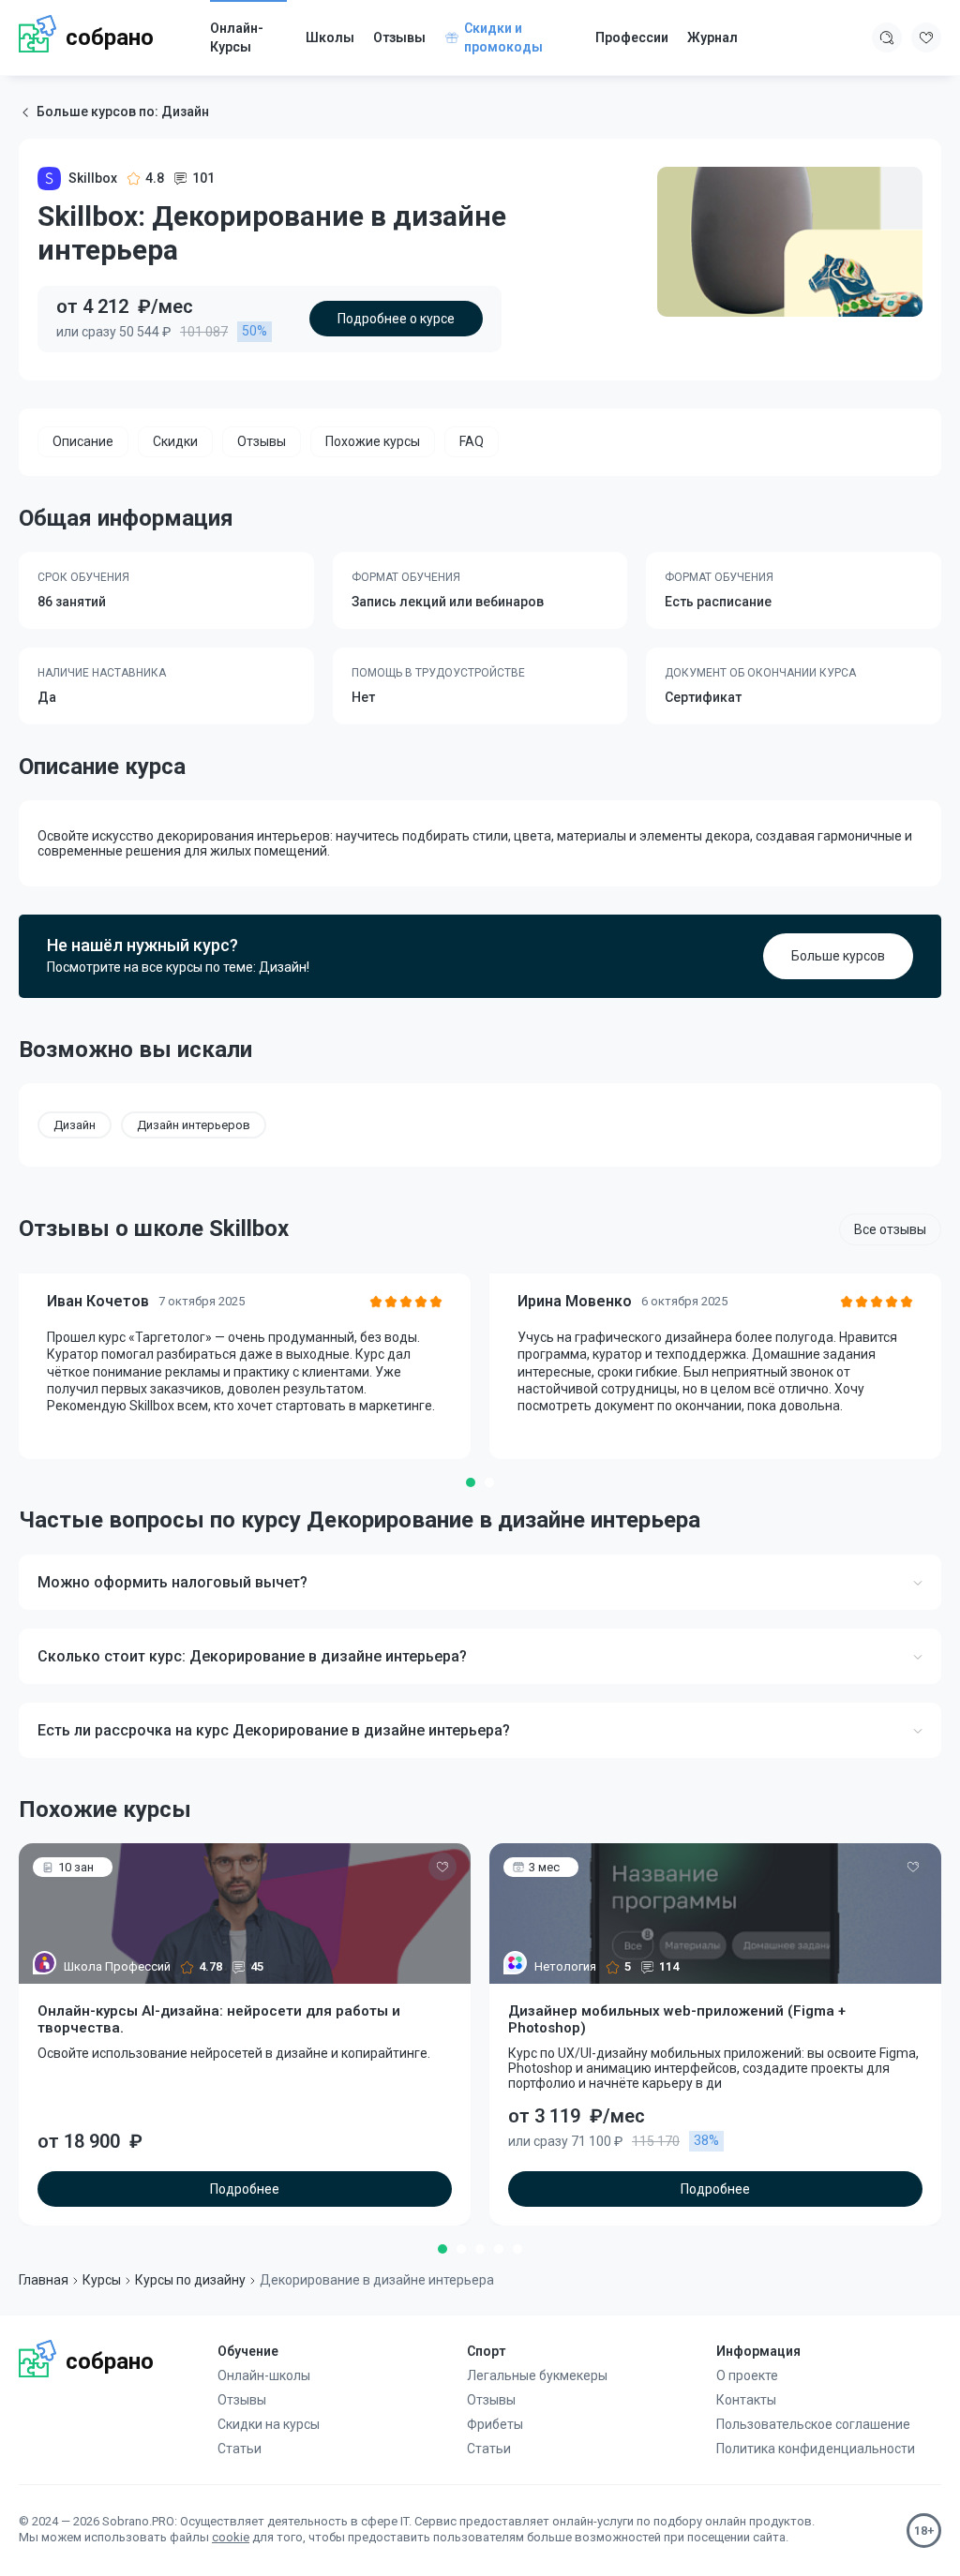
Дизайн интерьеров (194, 1125)
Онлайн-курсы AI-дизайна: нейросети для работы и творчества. (219, 2019)
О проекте (747, 2375)
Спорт (486, 2351)
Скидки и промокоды (503, 37)
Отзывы (399, 37)
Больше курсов (838, 956)
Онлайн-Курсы (237, 37)
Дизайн (75, 1125)
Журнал (712, 37)
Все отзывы (890, 1229)
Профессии (632, 37)
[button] (471, 1482)
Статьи (240, 2449)
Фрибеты (495, 2424)
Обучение (248, 2351)
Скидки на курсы (269, 2424)
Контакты (746, 2400)
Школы (330, 37)
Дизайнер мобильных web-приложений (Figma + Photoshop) (677, 2019)
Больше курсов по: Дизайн (123, 112)
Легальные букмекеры (537, 2375)
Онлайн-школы (264, 2375)
